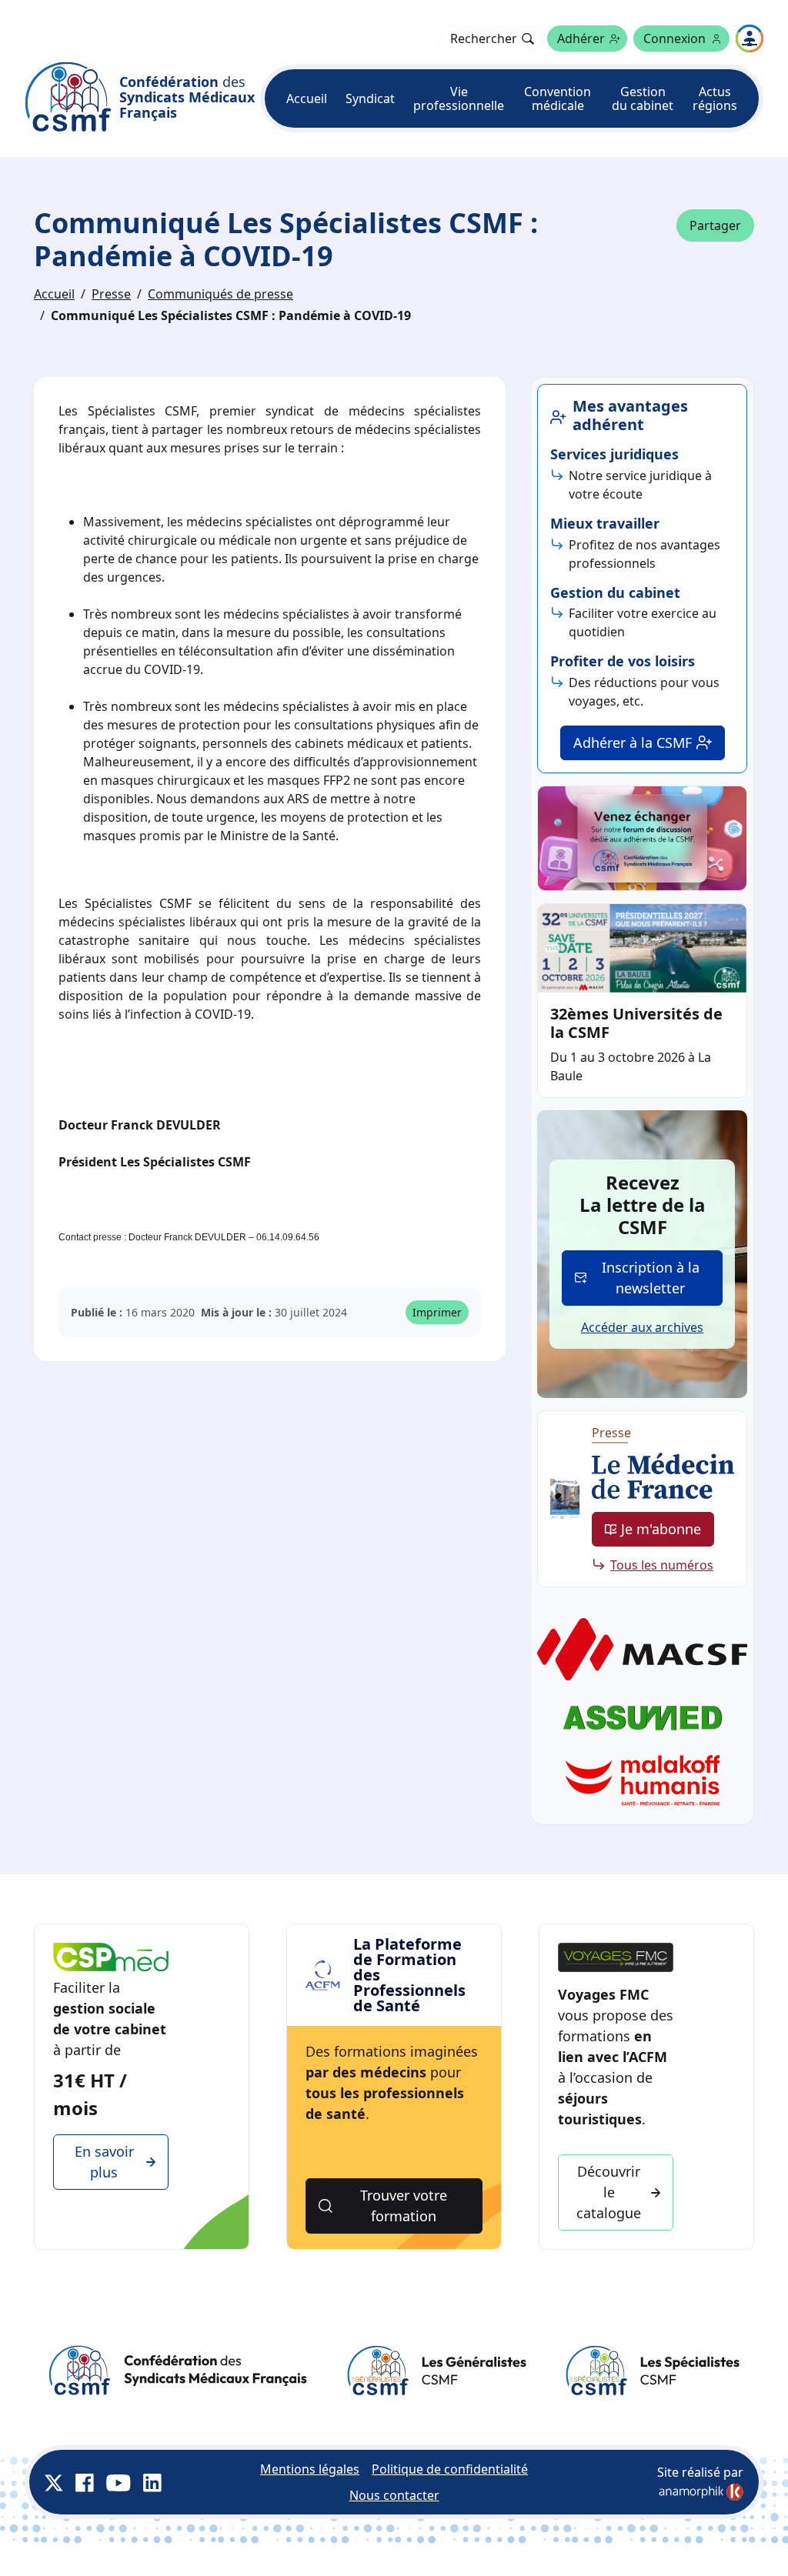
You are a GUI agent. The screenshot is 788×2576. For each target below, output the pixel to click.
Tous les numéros (662, 1565)
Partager (715, 225)
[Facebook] (85, 2482)
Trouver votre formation (404, 2206)
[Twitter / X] (54, 2482)
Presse (111, 294)
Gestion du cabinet (643, 98)
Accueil (307, 98)
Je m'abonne (661, 1529)
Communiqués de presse (220, 294)
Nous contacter (394, 2495)
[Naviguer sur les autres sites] (750, 38)
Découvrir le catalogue (609, 2192)
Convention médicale (558, 98)
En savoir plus (104, 2162)
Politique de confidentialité (450, 2469)
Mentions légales (310, 2469)
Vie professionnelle (459, 98)
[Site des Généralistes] (436, 2371)
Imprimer (437, 1312)
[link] (701, 2492)
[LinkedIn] (152, 2482)
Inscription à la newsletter (651, 1278)
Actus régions (715, 98)
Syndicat (370, 98)
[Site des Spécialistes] (652, 2371)
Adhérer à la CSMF (633, 742)
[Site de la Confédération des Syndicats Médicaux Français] (178, 2371)
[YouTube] (119, 2482)
